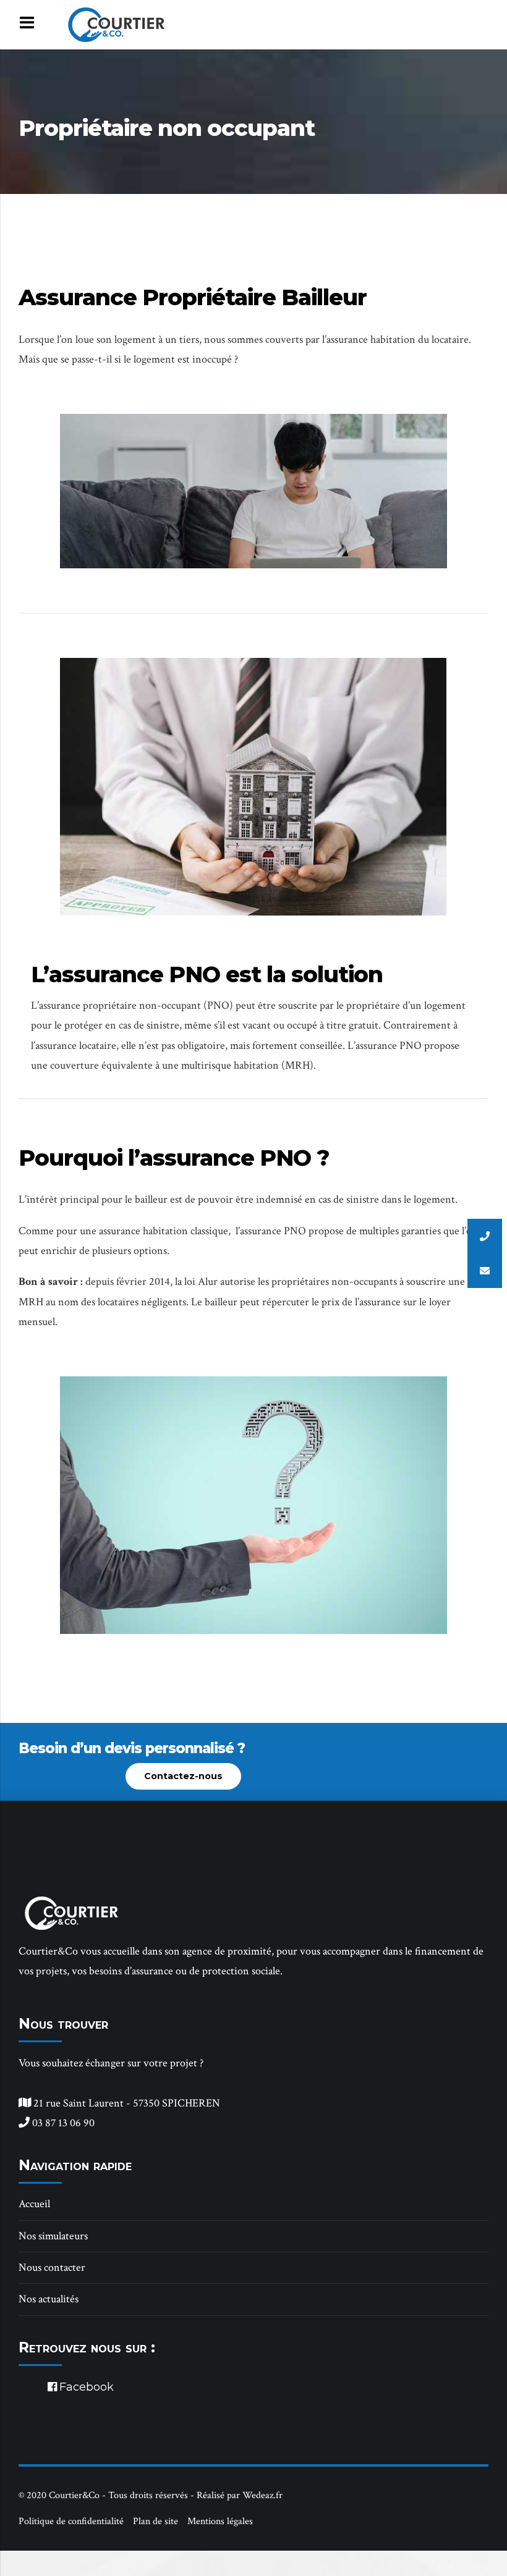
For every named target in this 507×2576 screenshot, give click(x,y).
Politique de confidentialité (71, 2521)
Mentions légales (220, 2521)
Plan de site (156, 2521)
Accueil (34, 2204)
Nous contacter (52, 2267)
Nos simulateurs (53, 2236)
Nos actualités (49, 2299)
